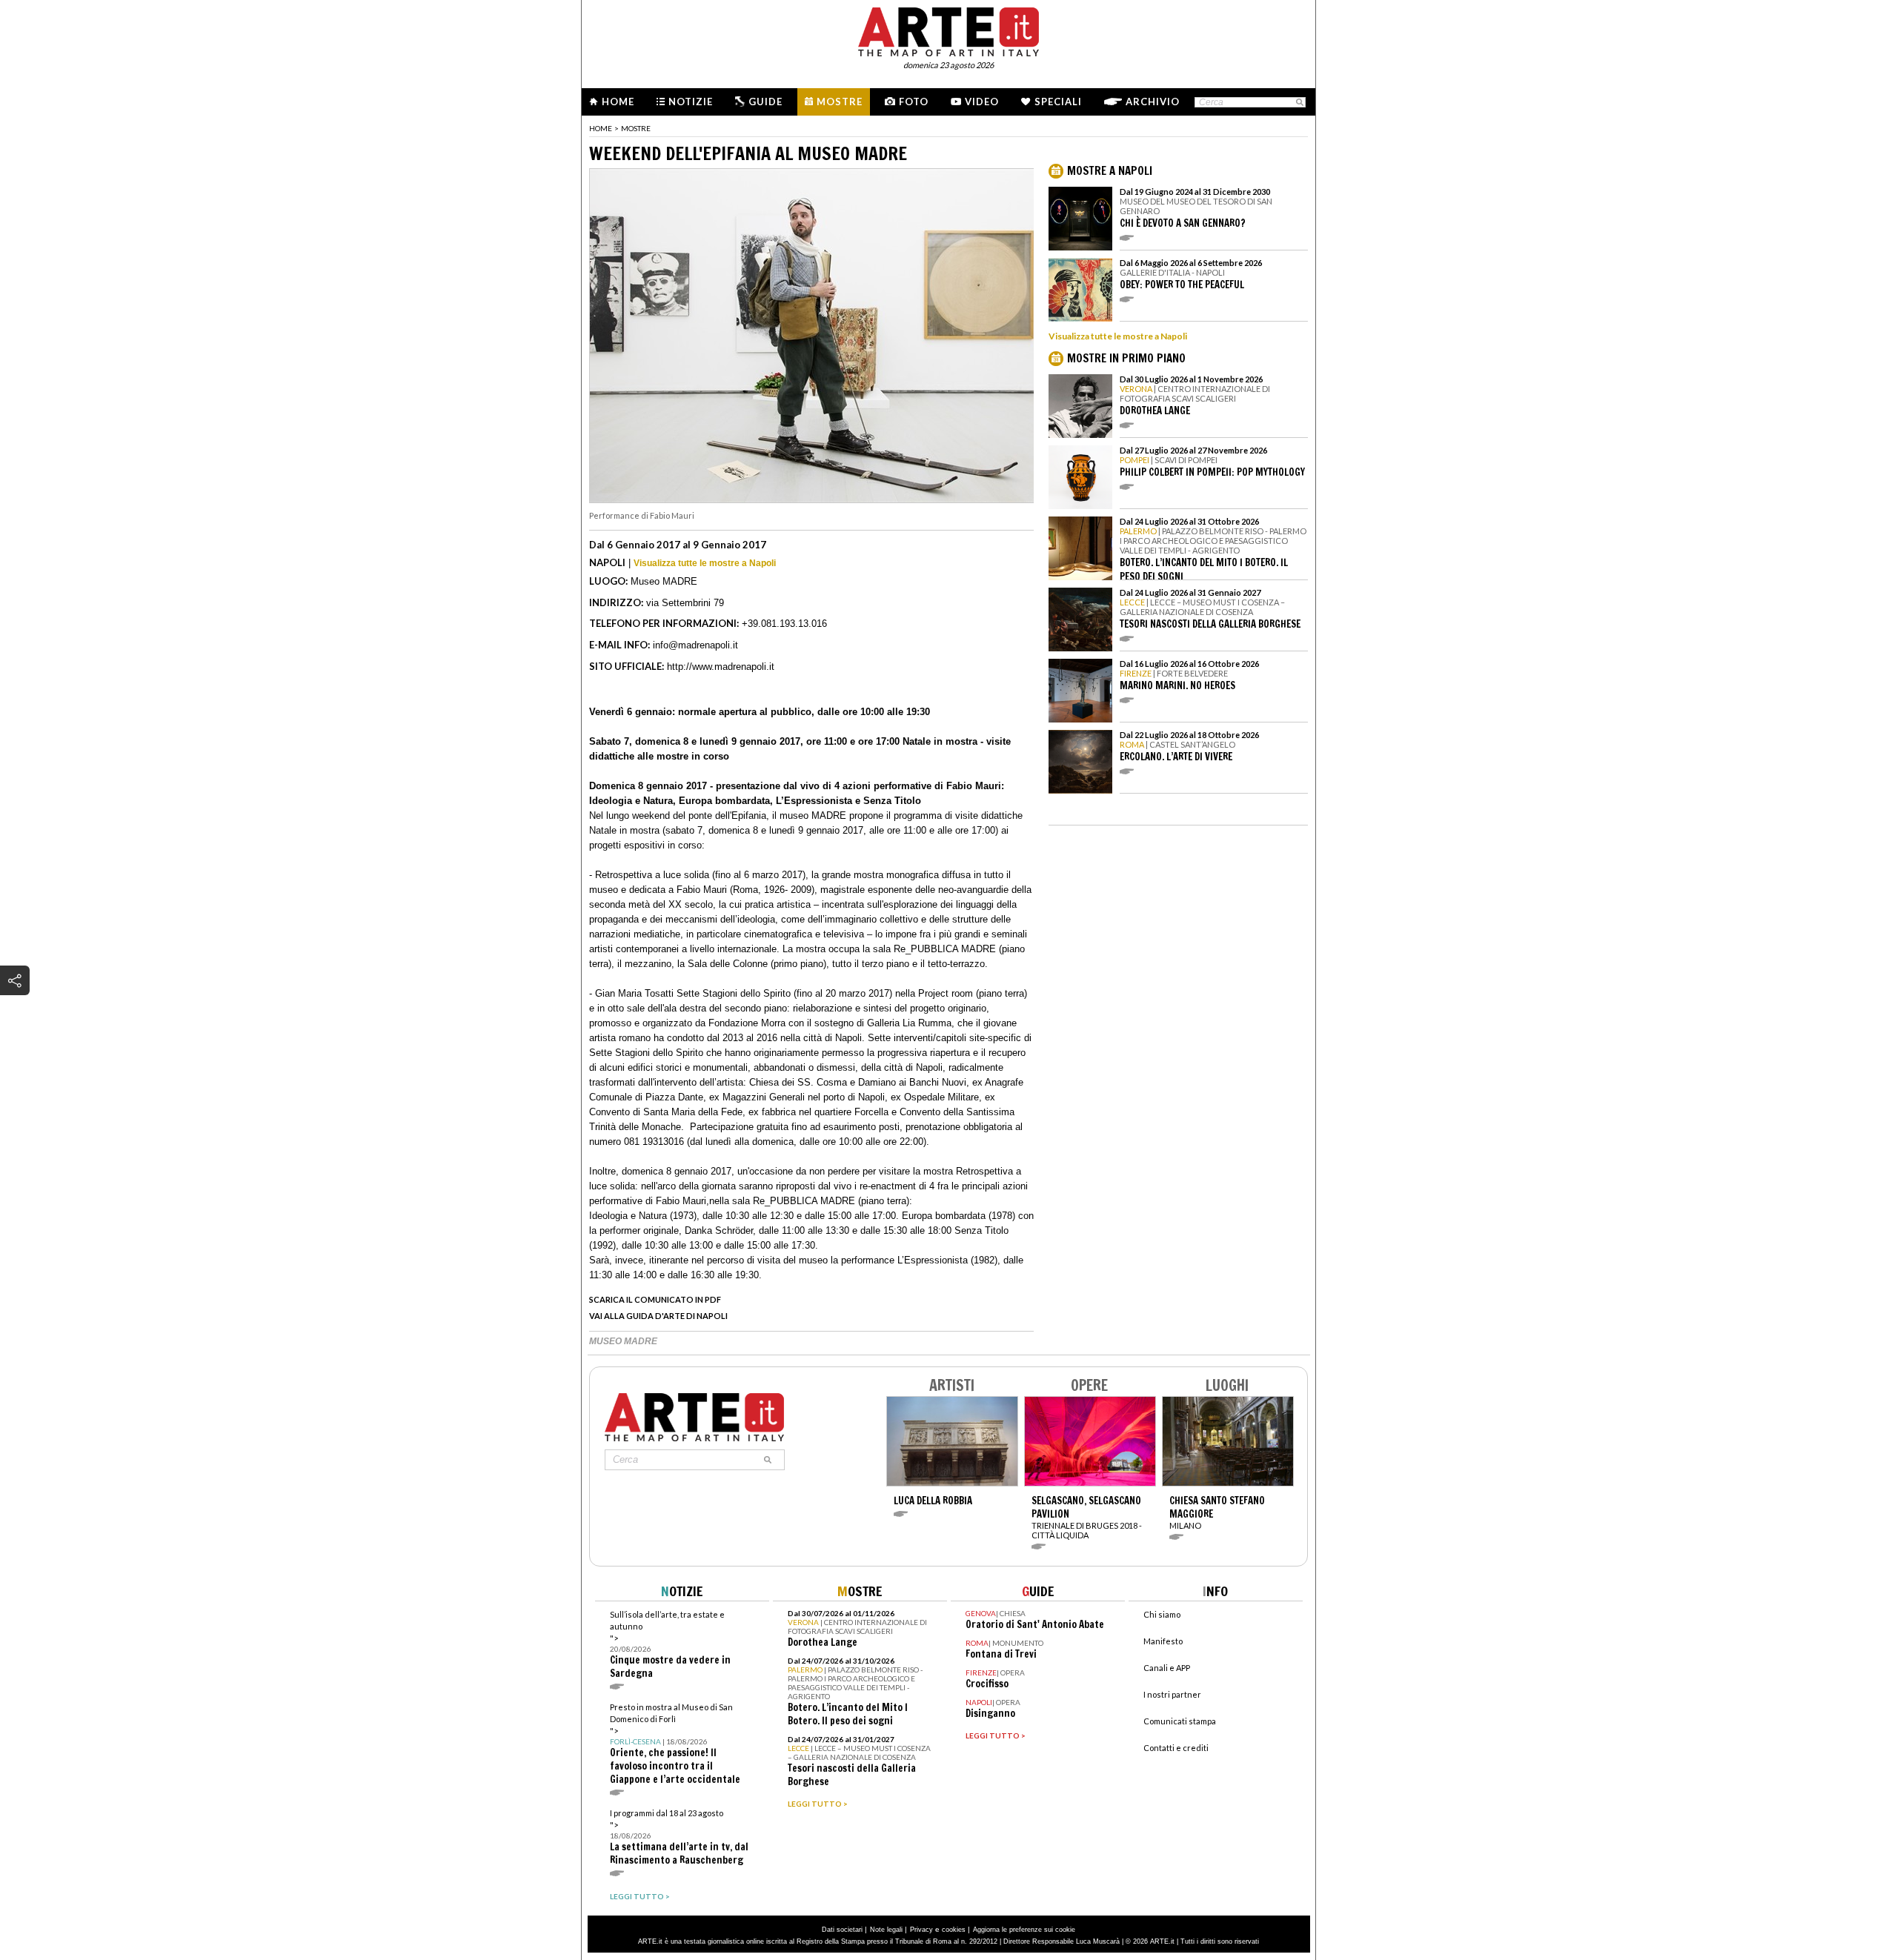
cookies (954, 1930)
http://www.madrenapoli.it (721, 667)
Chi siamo (1162, 1614)
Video (982, 102)
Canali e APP (1167, 1668)
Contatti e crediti (1176, 1748)
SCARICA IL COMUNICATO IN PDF (655, 1299)
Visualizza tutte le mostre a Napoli (705, 563)
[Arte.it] (948, 30)
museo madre (623, 1341)
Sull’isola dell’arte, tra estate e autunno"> (670, 1645)
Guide (765, 102)
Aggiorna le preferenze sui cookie (1024, 1930)
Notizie (691, 102)
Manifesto (1163, 1641)
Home (618, 102)
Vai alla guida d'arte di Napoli (658, 1316)
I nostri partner (1172, 1694)
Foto (914, 102)
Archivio (1153, 102)
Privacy (921, 1930)
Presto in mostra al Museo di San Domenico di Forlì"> (675, 1744)
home (601, 128)
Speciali (1058, 102)
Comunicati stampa (1180, 1721)
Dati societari (842, 1930)
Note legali (886, 1930)
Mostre (840, 102)
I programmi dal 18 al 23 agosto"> (679, 1837)
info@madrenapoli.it (695, 645)
